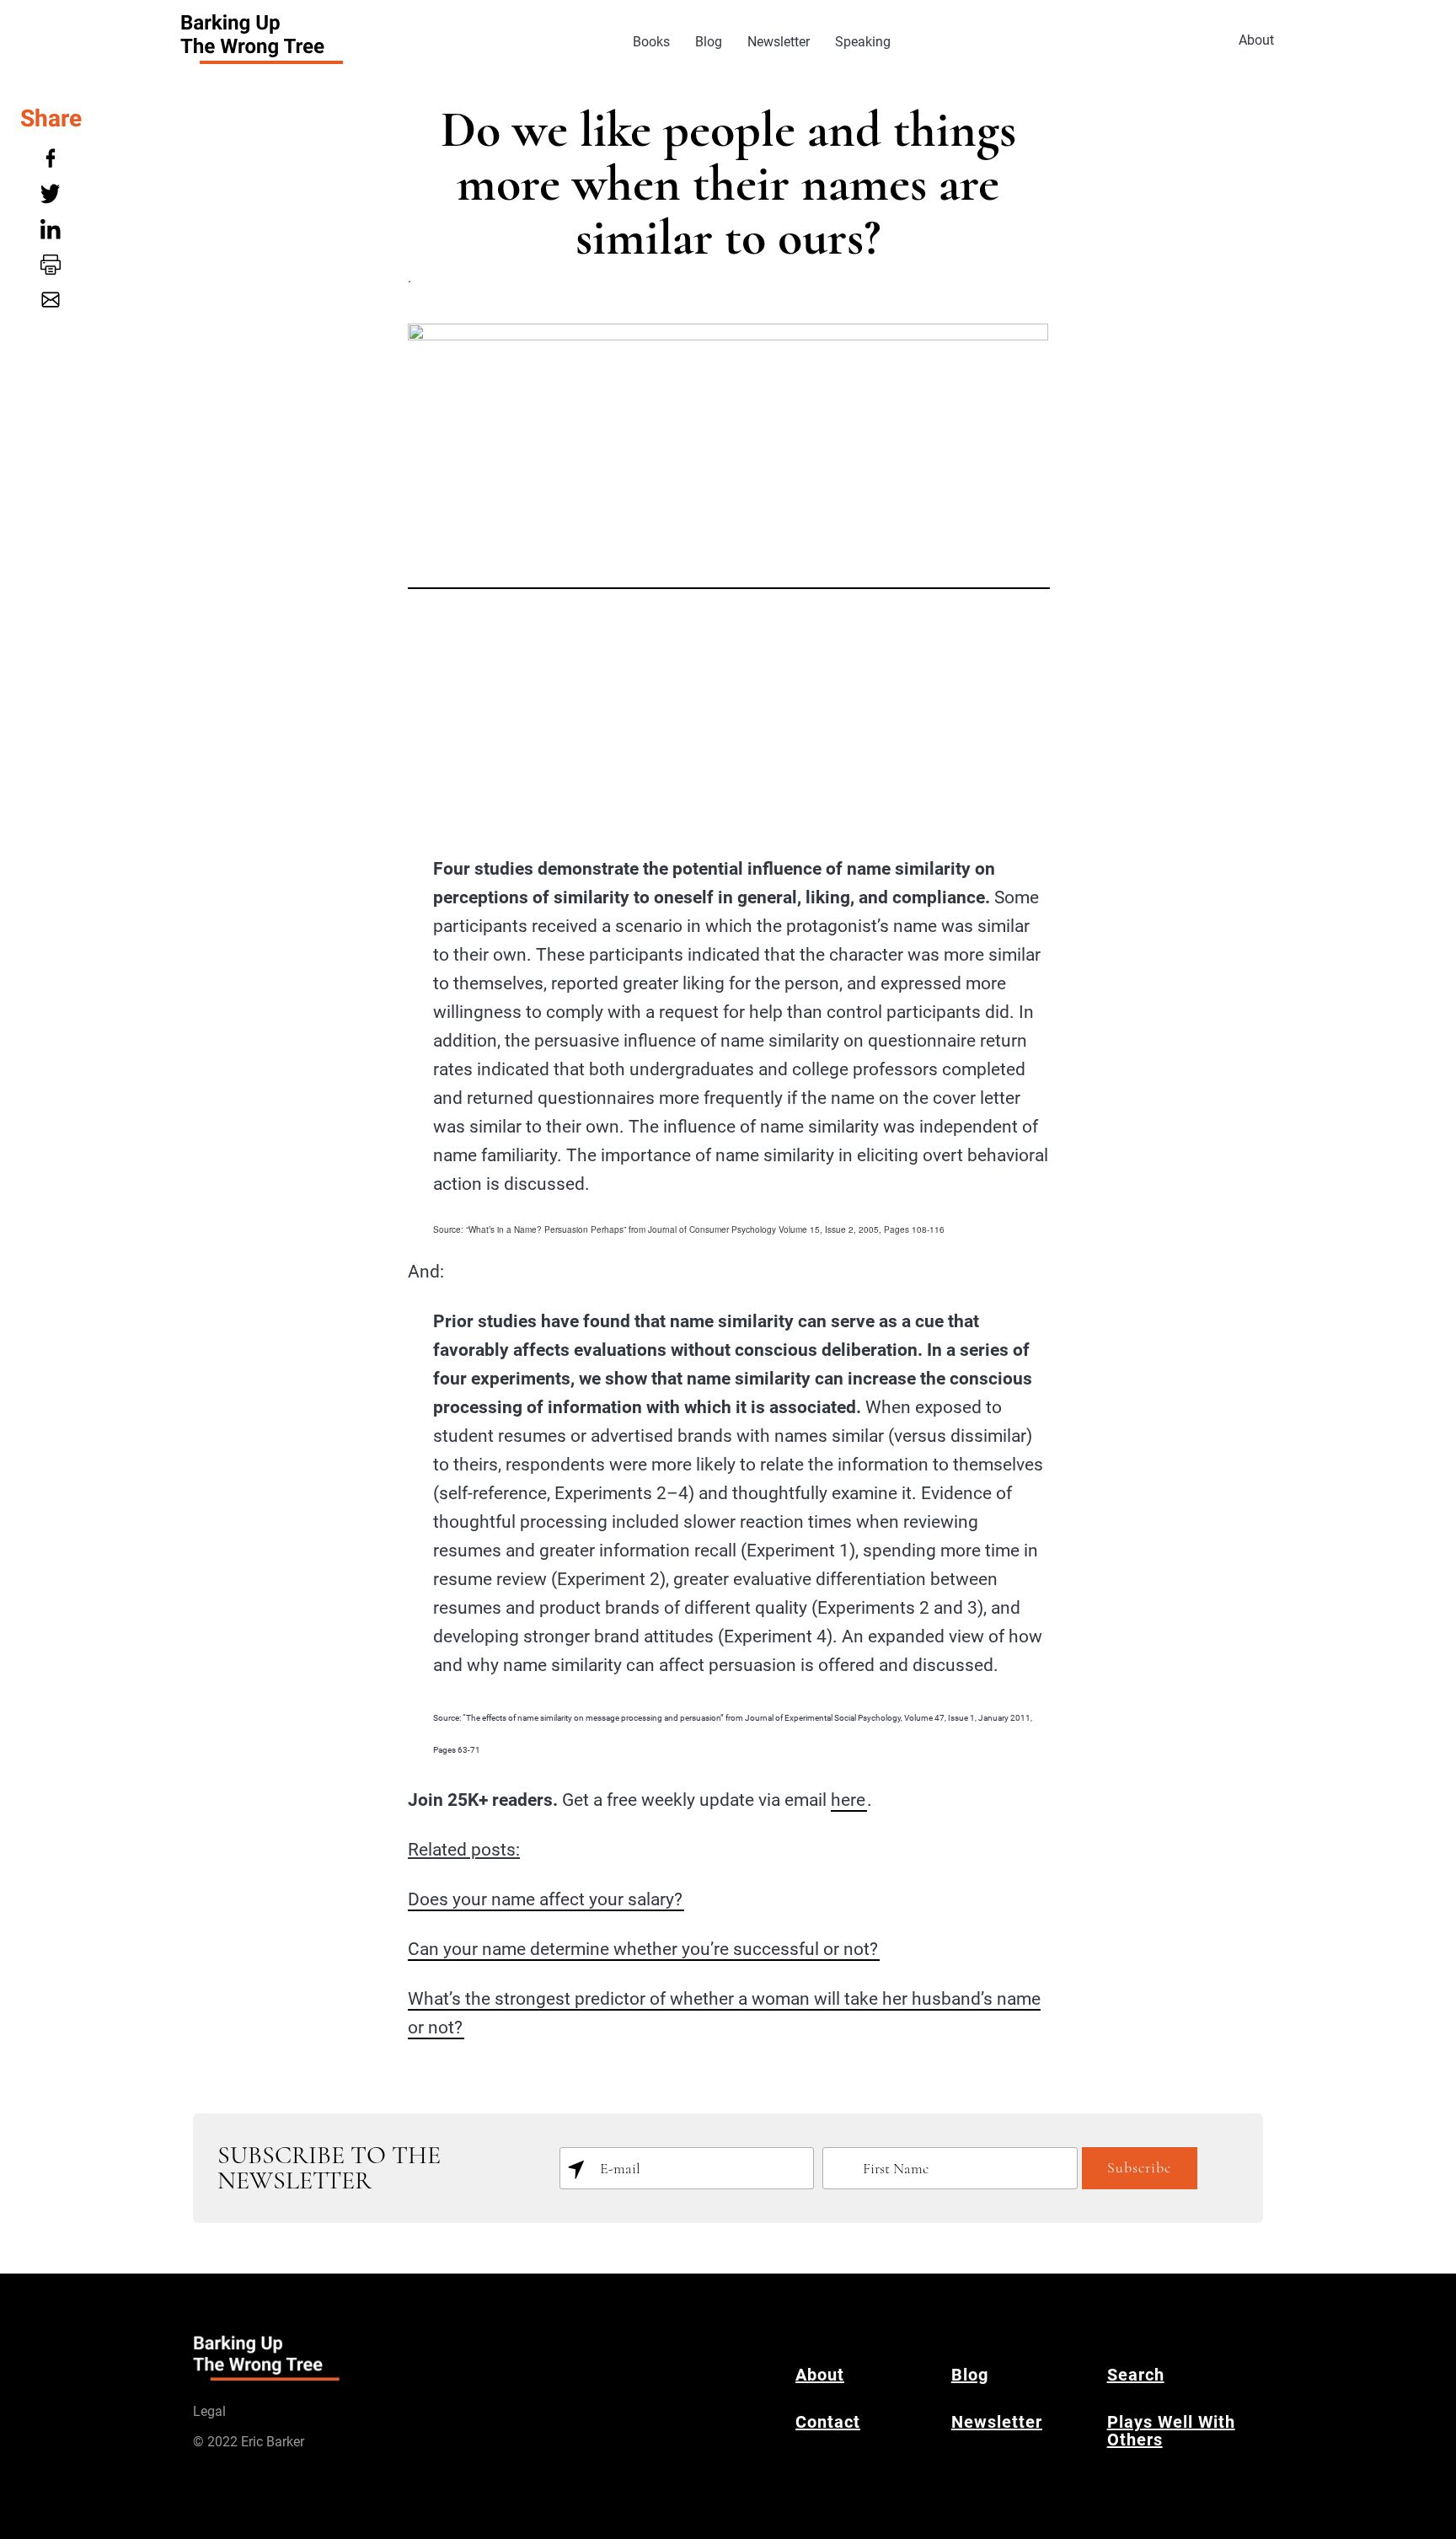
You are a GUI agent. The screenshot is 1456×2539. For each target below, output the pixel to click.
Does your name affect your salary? (545, 1899)
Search (1136, 2375)
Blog (709, 42)
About (1256, 40)
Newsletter (779, 42)
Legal (209, 2411)
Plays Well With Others (1171, 2431)
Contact (828, 2422)
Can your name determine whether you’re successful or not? (643, 1949)
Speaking (863, 42)
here (848, 1800)
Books (651, 42)
